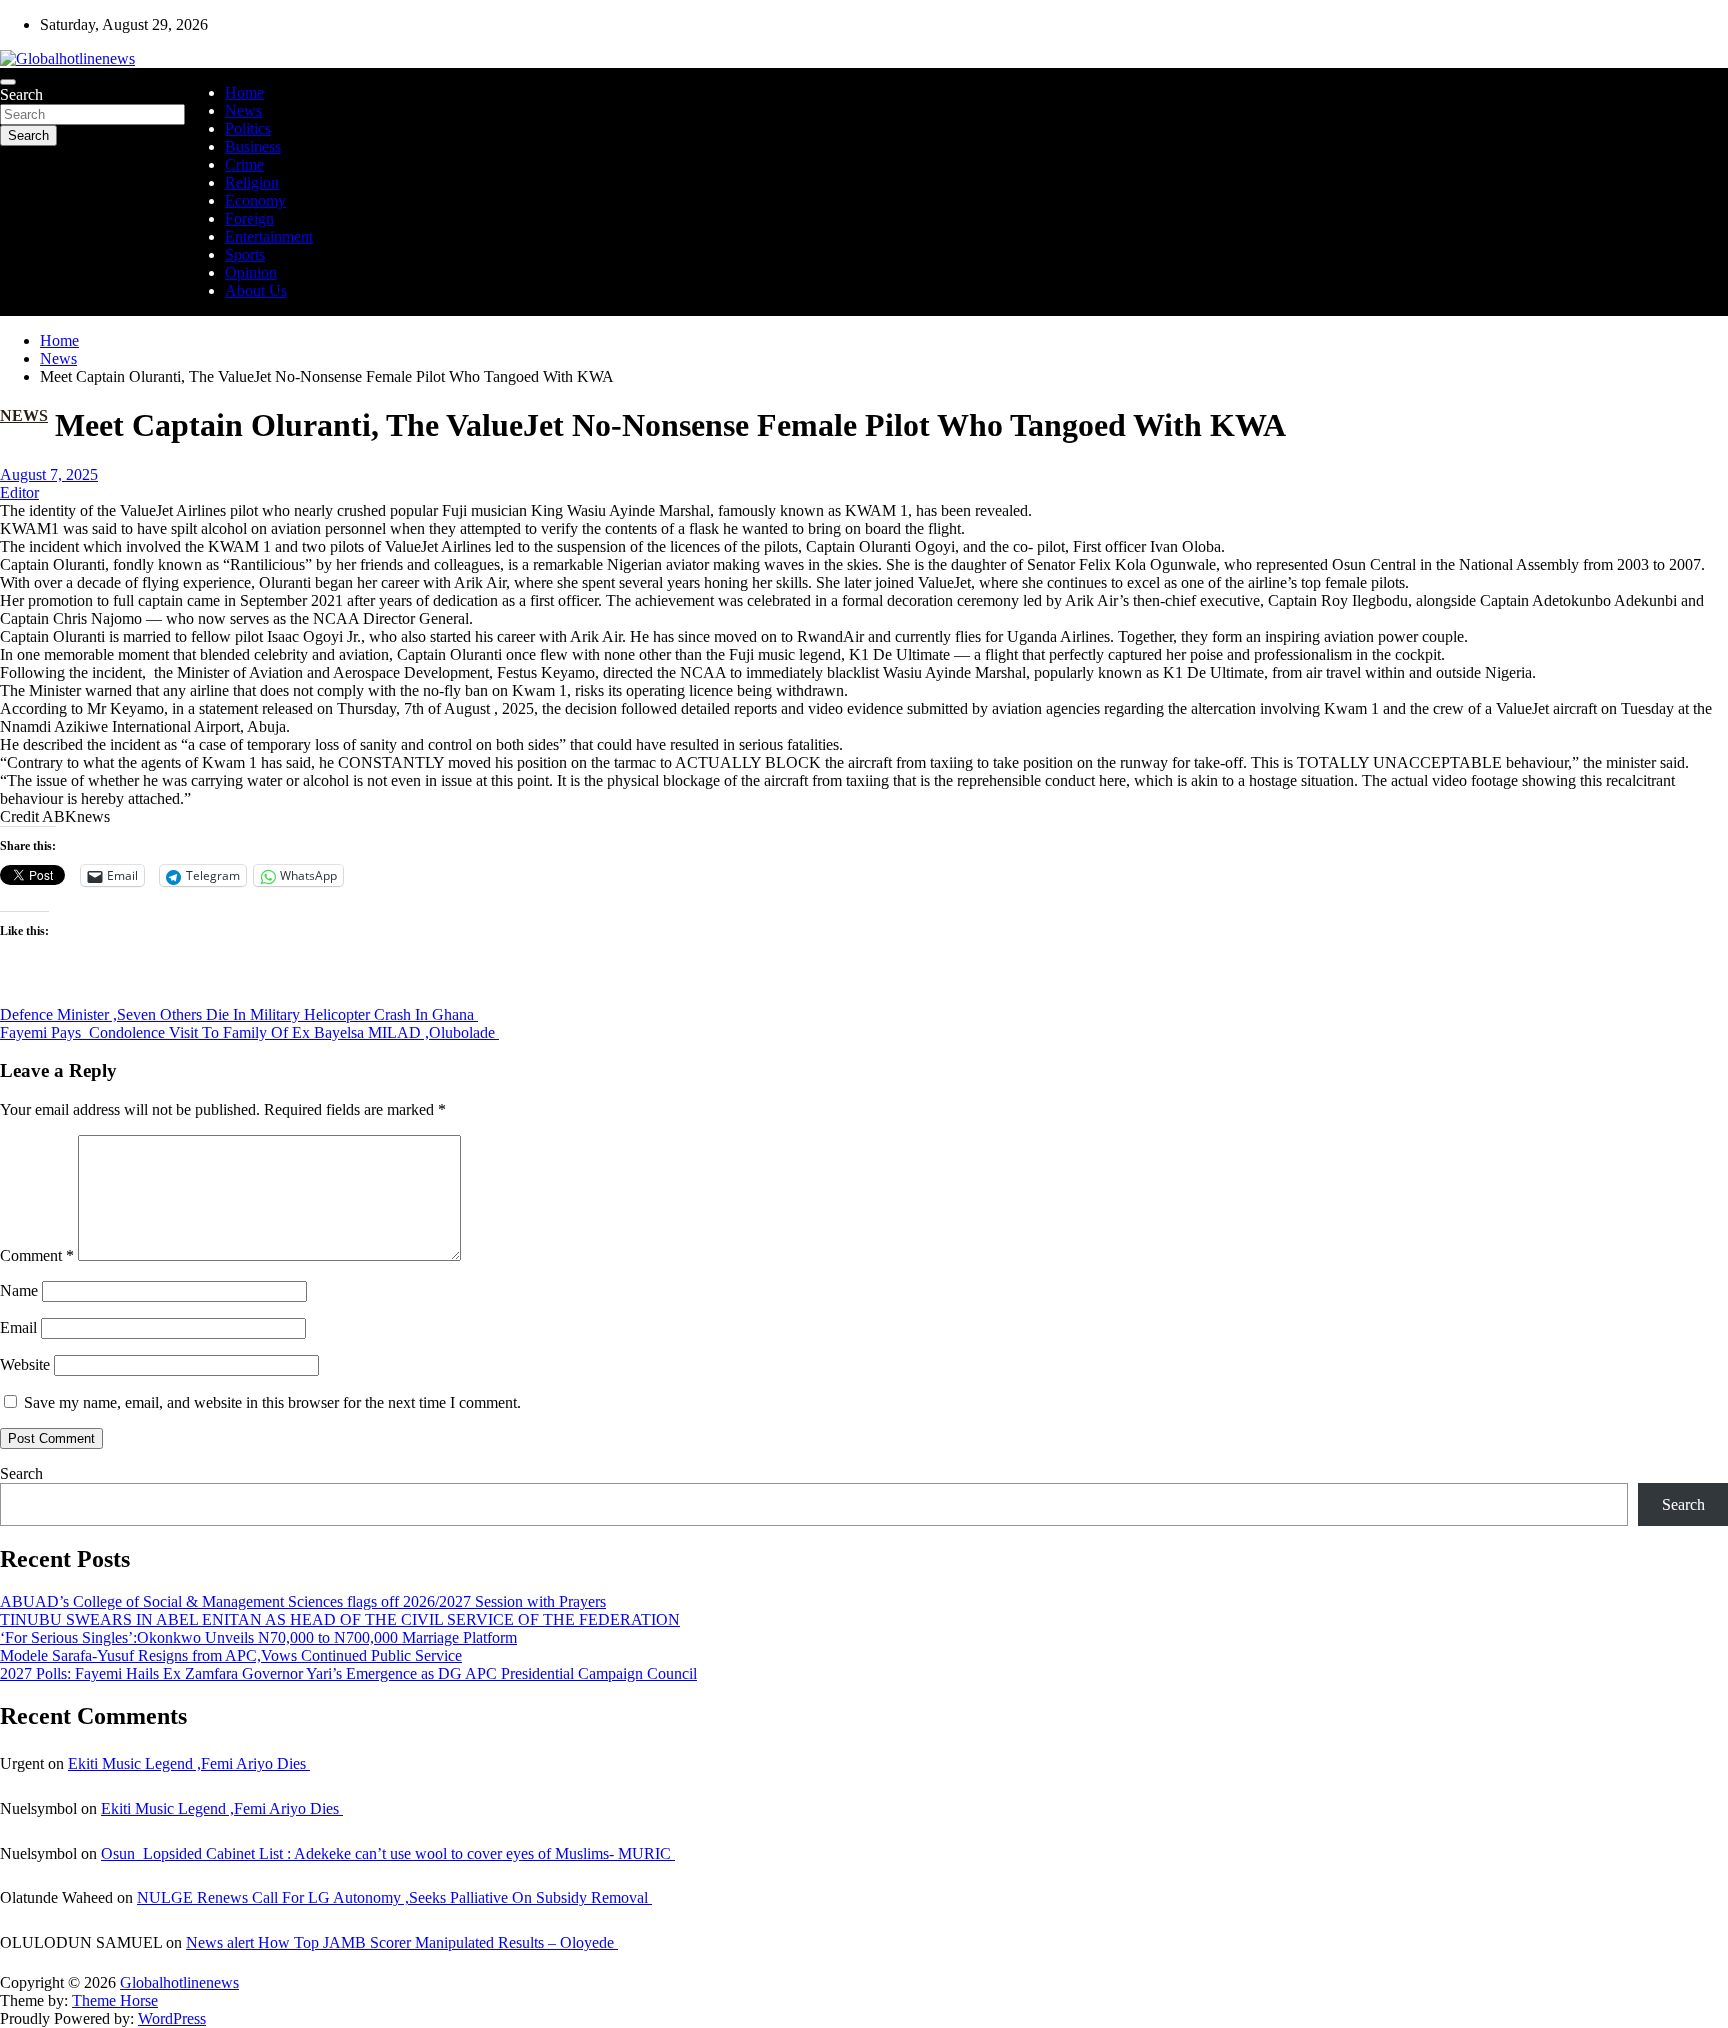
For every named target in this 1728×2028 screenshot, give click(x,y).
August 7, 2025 (49, 474)
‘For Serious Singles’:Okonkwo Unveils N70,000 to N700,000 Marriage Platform (258, 1637)
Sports (245, 254)
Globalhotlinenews (179, 1982)
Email (18, 1327)
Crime (244, 164)
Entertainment (269, 236)
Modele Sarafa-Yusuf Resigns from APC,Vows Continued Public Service (231, 1655)
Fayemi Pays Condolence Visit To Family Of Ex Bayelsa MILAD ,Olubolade (249, 1032)
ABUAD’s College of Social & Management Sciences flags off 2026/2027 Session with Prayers (303, 1601)
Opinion (251, 272)
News (243, 110)
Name (19, 1290)
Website (25, 1364)
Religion (252, 182)
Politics (248, 128)
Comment (37, 1255)
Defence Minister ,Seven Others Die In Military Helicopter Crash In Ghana (239, 1014)
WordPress (172, 2018)
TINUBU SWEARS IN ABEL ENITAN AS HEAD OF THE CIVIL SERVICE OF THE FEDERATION (340, 1619)
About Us (256, 290)
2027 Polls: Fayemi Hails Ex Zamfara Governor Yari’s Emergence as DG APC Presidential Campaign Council (348, 1673)
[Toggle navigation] (8, 82)
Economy (255, 200)
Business (253, 146)
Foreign (249, 218)
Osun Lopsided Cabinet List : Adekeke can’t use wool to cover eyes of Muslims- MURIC (388, 1853)
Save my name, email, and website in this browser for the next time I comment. (272, 1402)
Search (21, 94)
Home (244, 92)
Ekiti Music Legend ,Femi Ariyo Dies (189, 1763)
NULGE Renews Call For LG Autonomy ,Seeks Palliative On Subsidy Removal (394, 1897)
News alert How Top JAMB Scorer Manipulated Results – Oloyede (402, 1942)
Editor (19, 492)
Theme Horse (115, 2000)
